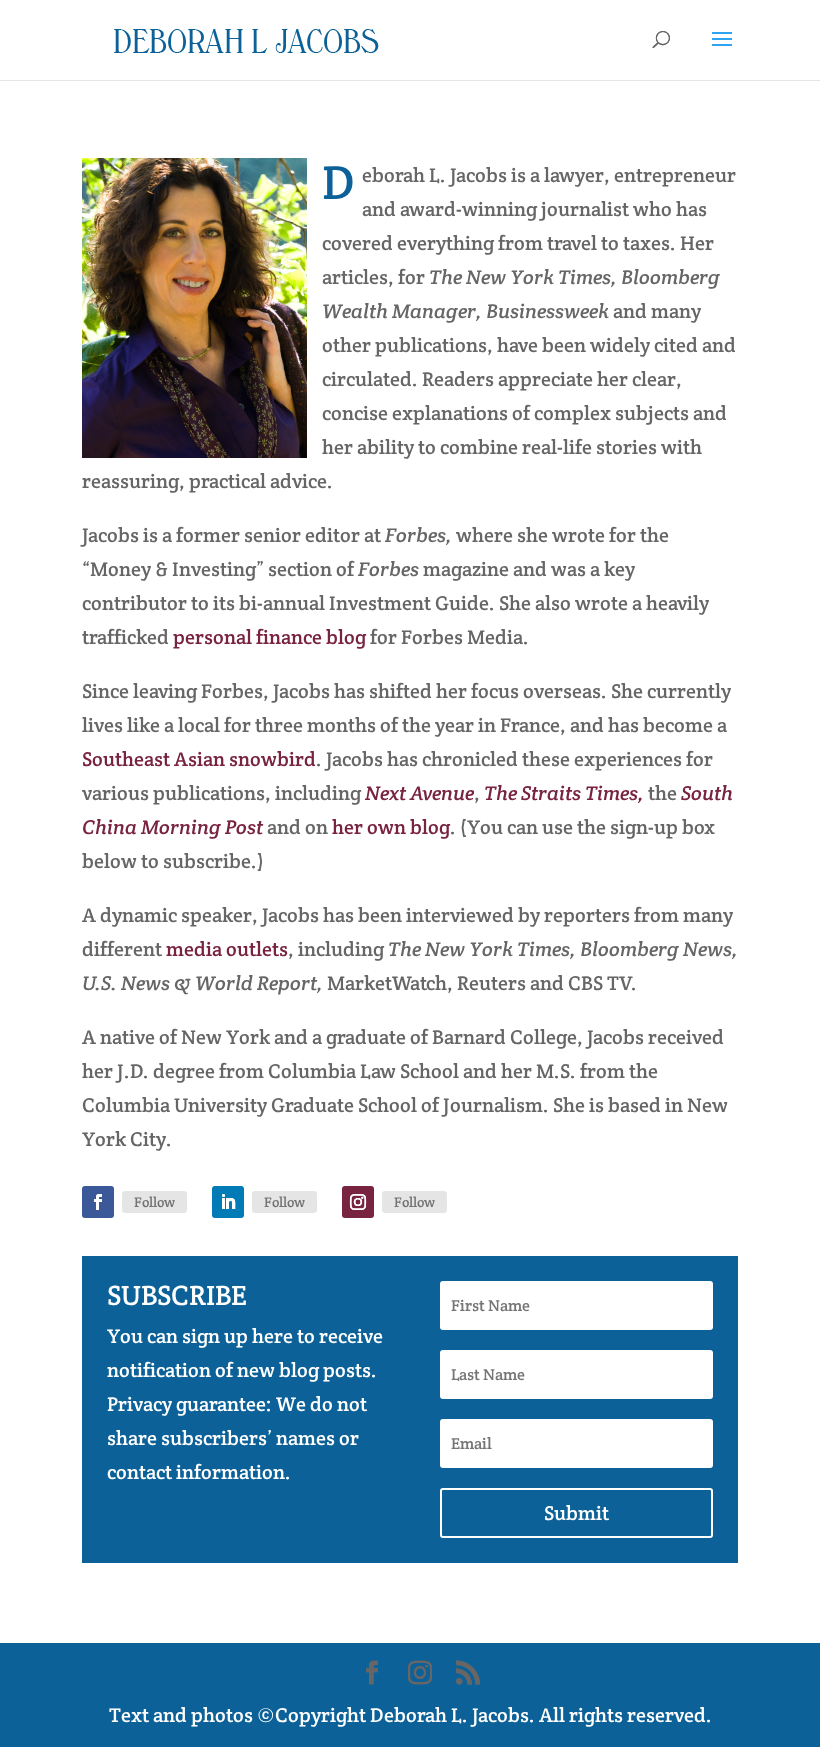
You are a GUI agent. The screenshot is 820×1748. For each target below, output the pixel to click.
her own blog (391, 827)
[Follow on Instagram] (358, 1202)
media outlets (227, 949)
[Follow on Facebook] (98, 1202)
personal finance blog (269, 637)
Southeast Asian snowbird (199, 759)
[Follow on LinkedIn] (228, 1202)
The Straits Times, (566, 793)
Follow (154, 1202)
